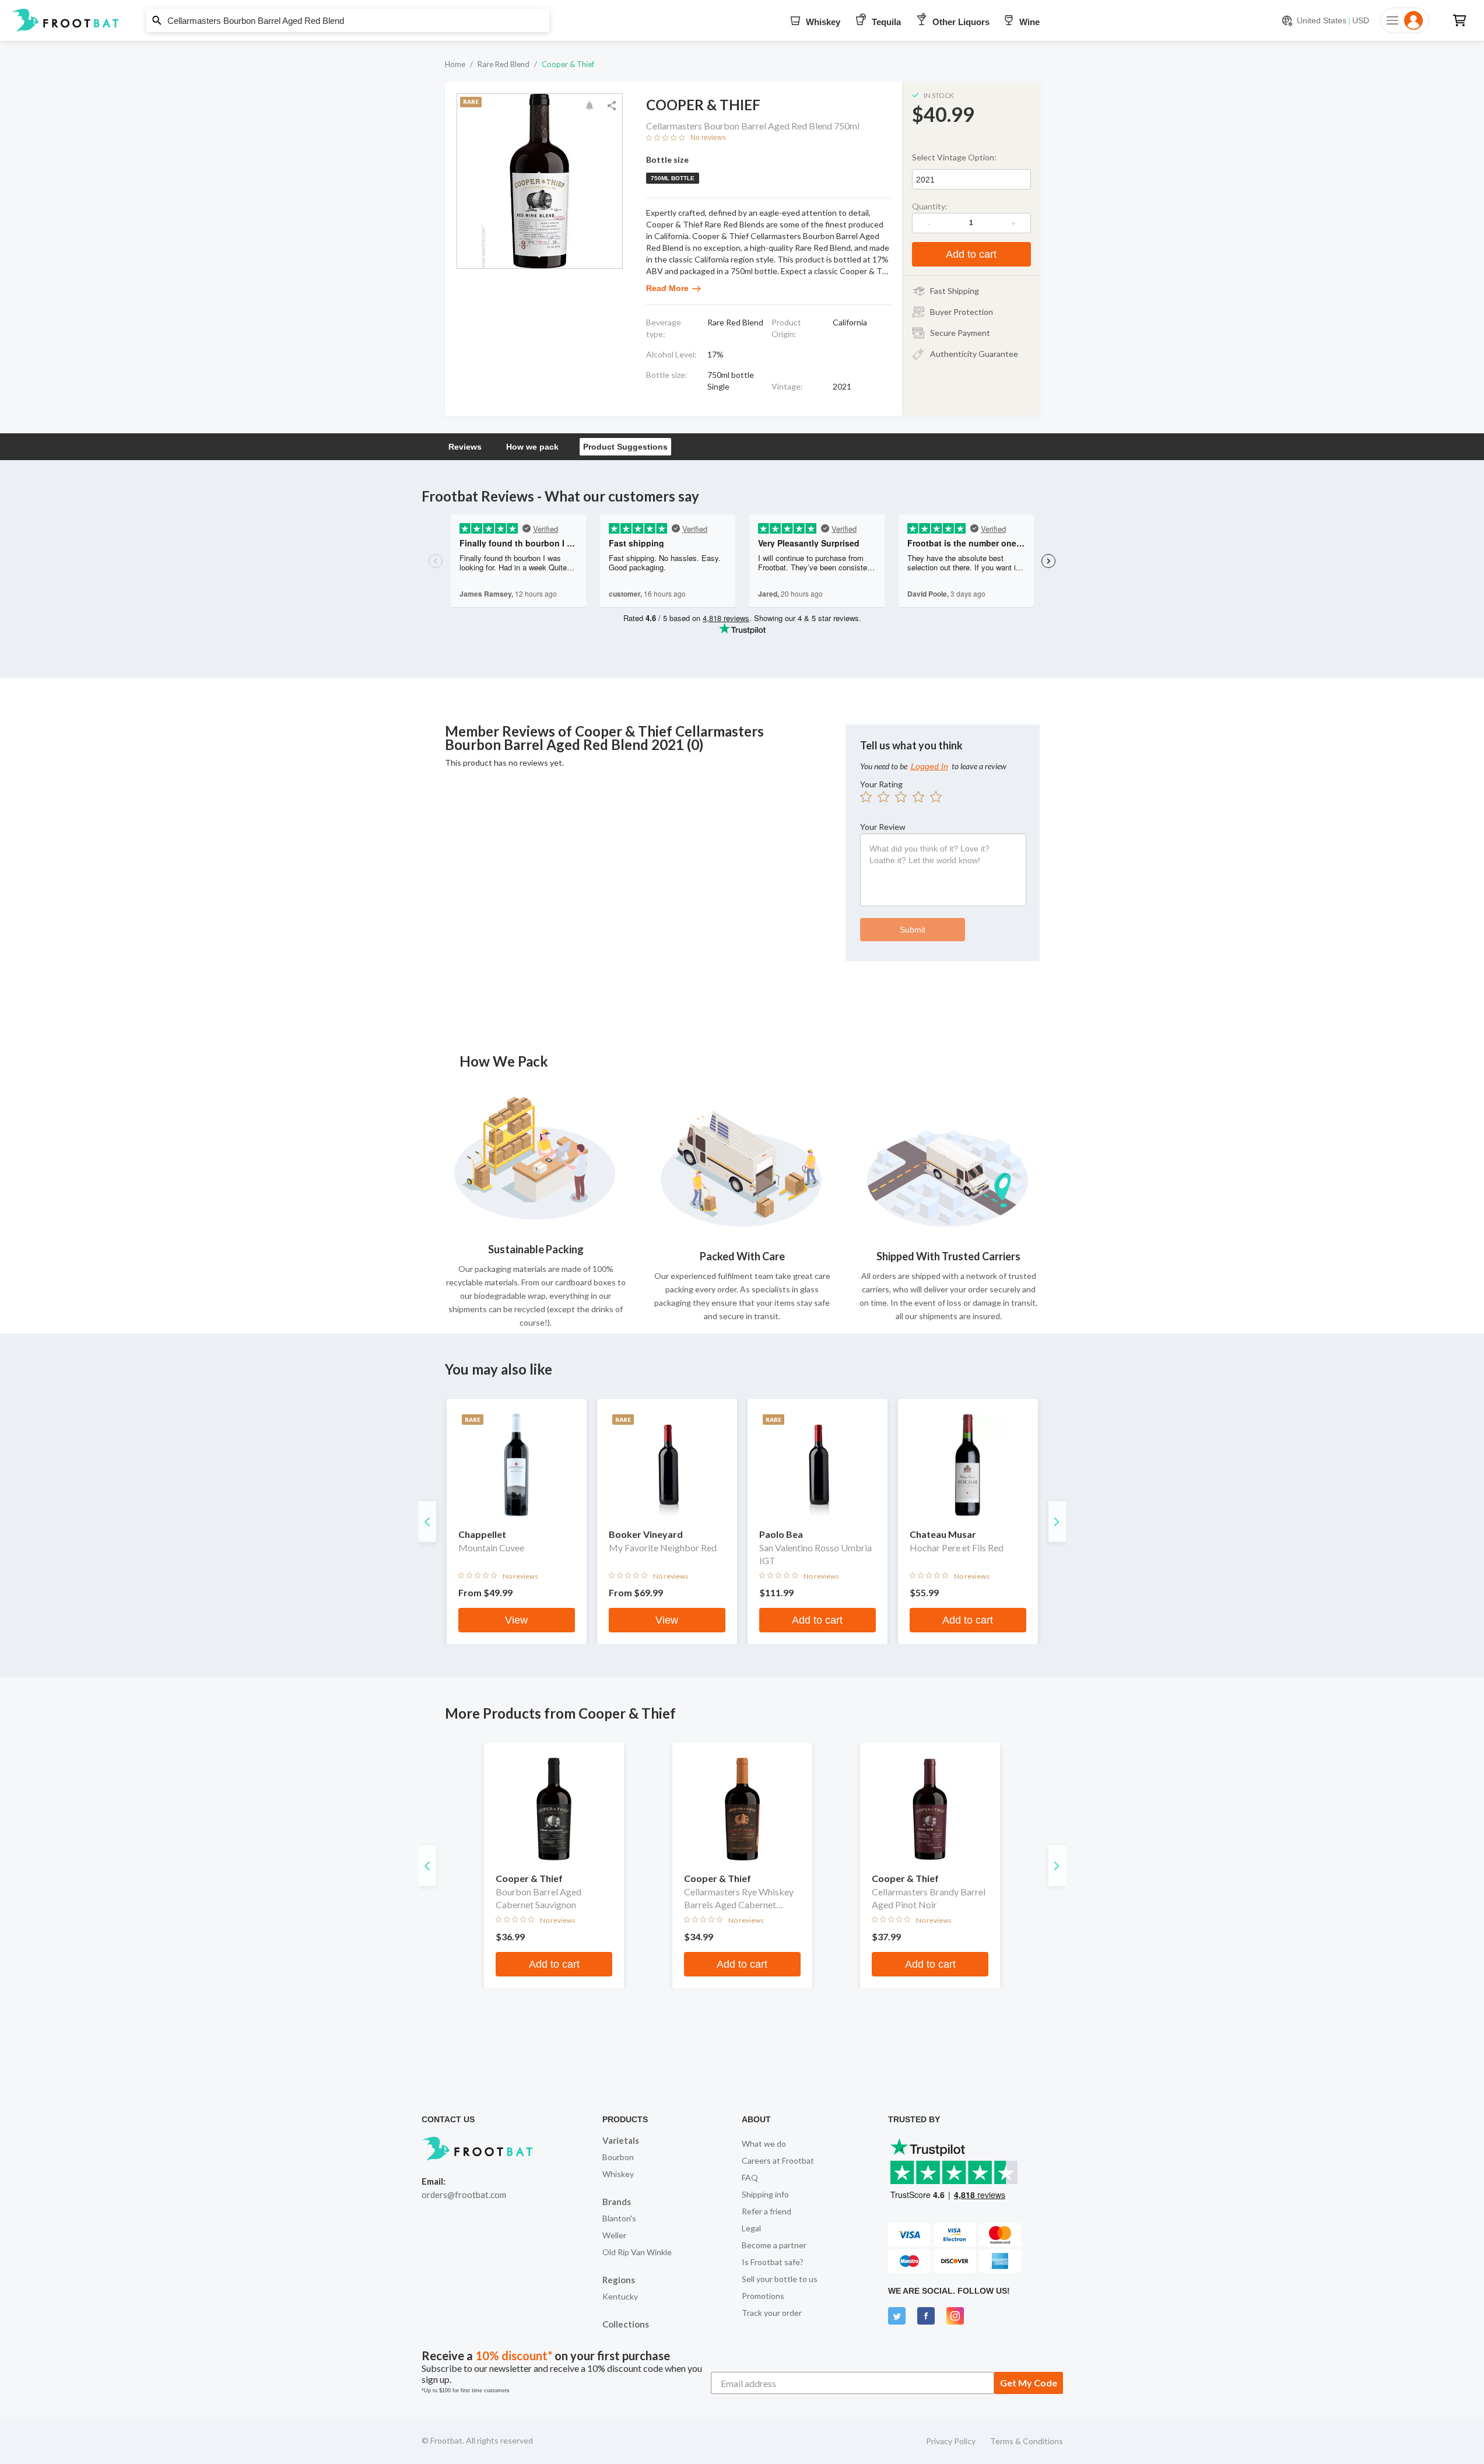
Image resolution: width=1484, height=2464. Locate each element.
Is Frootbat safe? (773, 2262)
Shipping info (765, 2194)
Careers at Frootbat (778, 2160)
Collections (626, 2324)
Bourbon (618, 2157)
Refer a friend (766, 2211)
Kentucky (620, 2296)
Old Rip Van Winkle (637, 2252)
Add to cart (971, 254)
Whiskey (618, 2174)
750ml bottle (673, 178)
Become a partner (774, 2245)
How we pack (532, 447)
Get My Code (1029, 2383)
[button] (742, 20)
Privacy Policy (951, 2441)
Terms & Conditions (1027, 2441)
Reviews (465, 447)
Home (455, 64)
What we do (764, 2144)
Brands (617, 2202)
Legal (751, 2228)
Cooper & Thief (568, 64)
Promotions (763, 2296)
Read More (667, 288)
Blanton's (619, 2218)
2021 (925, 180)
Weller (614, 2235)
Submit (913, 930)
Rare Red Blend (504, 64)
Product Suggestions (625, 447)
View (516, 1620)
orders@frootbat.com (464, 2195)
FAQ (750, 2177)
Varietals (621, 2140)
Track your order (772, 2313)
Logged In (929, 766)
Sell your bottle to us (780, 2279)
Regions (619, 2280)
